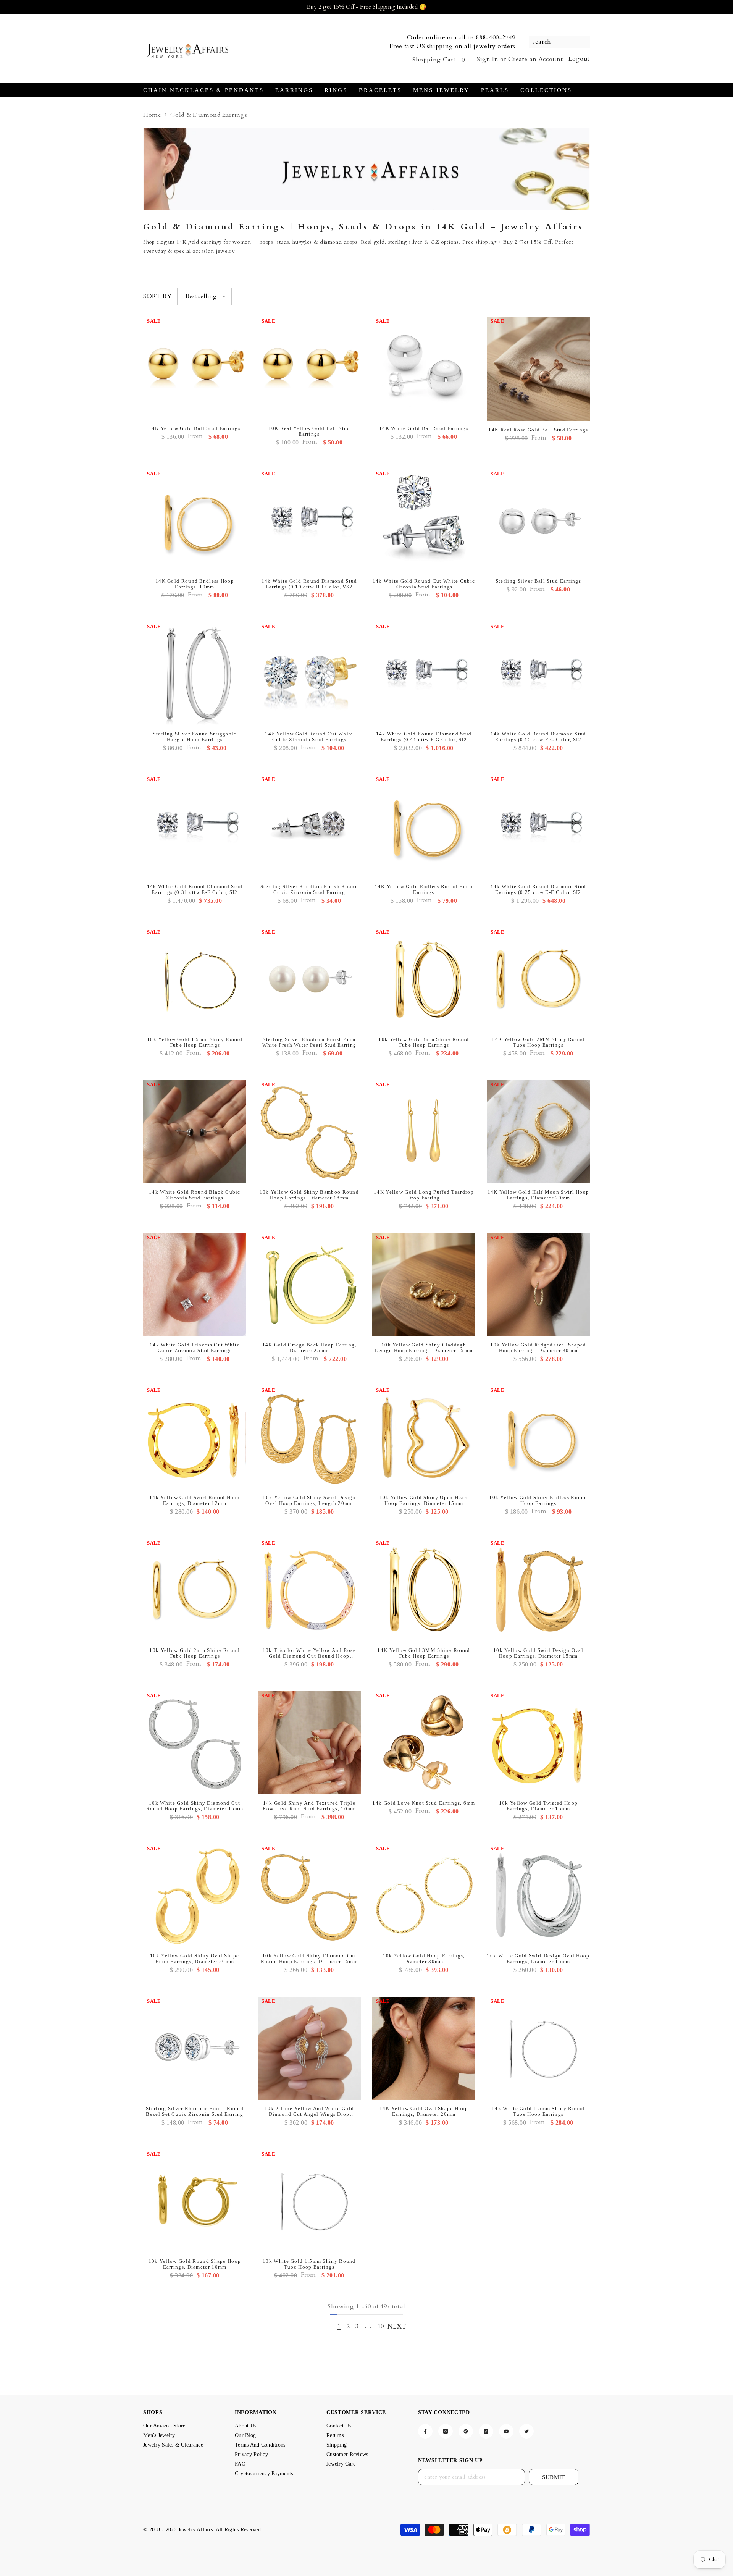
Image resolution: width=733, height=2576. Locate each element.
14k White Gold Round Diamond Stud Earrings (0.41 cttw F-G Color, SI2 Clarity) (424, 737)
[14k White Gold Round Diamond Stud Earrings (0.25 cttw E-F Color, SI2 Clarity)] (538, 826)
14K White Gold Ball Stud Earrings (424, 428)
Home (152, 115)
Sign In (488, 59)
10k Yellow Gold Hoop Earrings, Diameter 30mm (424, 1959)
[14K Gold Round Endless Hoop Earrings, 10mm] (195, 521)
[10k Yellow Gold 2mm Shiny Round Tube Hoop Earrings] (195, 1590)
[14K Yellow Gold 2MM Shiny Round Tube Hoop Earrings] (538, 979)
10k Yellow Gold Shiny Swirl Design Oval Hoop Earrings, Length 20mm (309, 1500)
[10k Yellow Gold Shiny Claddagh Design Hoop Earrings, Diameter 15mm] (424, 1285)
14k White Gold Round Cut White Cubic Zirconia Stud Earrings (424, 584)
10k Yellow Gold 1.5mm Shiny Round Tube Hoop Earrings (195, 1042)
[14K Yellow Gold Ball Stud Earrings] (195, 368)
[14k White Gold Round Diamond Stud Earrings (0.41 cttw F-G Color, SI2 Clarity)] (424, 674)
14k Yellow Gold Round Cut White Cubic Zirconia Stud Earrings (309, 737)
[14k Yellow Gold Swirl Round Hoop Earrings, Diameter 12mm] (195, 1437)
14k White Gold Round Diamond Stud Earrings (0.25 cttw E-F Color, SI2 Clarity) (538, 889)
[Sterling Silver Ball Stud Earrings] (538, 521)
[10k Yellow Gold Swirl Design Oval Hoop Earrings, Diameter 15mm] (538, 1590)
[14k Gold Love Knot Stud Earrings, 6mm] (424, 1743)
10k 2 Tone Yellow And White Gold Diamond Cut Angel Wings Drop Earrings (309, 2111)
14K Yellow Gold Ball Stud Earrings (195, 428)
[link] (366, 169)
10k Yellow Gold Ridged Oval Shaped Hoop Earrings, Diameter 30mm (538, 1348)
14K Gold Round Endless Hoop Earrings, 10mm (195, 584)
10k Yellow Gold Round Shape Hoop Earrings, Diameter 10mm (195, 2264)
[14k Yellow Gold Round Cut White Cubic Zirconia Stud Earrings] (309, 674)
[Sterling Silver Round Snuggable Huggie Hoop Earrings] (195, 674)
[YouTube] (506, 2431)
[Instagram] (446, 2431)
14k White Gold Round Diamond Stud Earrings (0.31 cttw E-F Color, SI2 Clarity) (195, 889)
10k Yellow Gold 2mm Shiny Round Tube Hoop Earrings (195, 1653)
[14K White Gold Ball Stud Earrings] (424, 368)
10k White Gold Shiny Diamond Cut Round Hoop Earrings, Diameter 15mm (195, 1806)
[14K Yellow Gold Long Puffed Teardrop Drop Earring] (424, 1132)
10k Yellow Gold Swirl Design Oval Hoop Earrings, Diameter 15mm (538, 1653)
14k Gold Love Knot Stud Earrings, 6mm (424, 1803)
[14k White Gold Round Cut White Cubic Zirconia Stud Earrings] (424, 521)
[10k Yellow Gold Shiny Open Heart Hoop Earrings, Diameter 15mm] (424, 1437)
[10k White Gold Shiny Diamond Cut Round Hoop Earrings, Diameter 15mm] (195, 1743)
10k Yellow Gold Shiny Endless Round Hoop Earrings (538, 1500)
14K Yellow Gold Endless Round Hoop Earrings (424, 889)
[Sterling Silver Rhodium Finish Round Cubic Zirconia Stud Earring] (309, 826)
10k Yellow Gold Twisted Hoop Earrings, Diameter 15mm (538, 1806)
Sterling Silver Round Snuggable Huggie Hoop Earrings (195, 737)
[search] (559, 42)
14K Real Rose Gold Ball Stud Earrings (538, 430)
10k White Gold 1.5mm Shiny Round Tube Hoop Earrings (309, 2264)
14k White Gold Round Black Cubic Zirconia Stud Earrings (195, 1195)
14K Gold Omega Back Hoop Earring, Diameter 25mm (309, 1348)
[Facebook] (425, 2431)
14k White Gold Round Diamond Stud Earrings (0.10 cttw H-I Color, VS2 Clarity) (309, 584)
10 (381, 2326)
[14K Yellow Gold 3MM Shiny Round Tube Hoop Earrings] (424, 1590)
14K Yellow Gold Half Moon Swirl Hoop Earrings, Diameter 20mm (538, 1195)
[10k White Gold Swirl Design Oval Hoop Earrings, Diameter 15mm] (538, 1896)
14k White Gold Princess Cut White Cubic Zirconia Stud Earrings (195, 1348)
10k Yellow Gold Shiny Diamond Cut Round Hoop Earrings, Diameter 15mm (309, 1959)
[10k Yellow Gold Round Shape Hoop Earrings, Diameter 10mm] (195, 2201)
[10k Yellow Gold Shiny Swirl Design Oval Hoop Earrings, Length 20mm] (309, 1437)
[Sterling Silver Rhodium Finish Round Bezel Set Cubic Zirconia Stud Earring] (195, 2048)
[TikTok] (486, 2431)
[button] (204, 297)
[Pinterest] (466, 2431)
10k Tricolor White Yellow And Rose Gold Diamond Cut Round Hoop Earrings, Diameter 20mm (309, 1653)
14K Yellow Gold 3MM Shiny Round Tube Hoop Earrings (424, 1653)
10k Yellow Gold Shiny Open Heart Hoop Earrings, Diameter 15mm (424, 1500)
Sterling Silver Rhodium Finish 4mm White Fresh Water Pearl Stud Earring (309, 1042)
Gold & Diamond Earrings (209, 115)
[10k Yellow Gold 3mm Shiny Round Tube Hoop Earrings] (424, 979)
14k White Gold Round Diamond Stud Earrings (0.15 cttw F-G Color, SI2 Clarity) (538, 737)
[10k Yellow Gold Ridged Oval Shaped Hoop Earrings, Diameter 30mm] (538, 1285)
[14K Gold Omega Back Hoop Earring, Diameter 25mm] (309, 1285)
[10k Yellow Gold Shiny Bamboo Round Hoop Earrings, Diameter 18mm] (309, 1132)
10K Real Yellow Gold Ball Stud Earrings (309, 431)
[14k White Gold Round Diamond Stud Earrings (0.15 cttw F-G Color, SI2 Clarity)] (538, 674)
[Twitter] (526, 2431)
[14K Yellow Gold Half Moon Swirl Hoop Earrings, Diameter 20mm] (538, 1132)
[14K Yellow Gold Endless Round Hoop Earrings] (424, 826)
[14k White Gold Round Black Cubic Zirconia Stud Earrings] (195, 1132)
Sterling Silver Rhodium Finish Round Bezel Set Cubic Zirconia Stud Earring (195, 2111)
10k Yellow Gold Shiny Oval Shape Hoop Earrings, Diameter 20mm (195, 1959)
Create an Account (535, 59)
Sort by (157, 296)
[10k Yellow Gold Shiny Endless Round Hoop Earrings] (538, 1437)
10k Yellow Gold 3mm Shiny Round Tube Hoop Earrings (424, 1042)
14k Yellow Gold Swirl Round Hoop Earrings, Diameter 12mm (195, 1500)
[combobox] (555, 42)
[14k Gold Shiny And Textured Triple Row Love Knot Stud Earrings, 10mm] (309, 1743)
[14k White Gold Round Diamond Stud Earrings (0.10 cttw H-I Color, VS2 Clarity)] (309, 521)
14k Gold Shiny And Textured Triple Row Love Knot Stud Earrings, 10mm (309, 1806)
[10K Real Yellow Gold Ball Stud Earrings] (309, 368)
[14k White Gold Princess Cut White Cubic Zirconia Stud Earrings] (195, 1285)
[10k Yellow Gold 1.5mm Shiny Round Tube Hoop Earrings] (195, 979)
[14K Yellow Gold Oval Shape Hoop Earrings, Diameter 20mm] (424, 2048)
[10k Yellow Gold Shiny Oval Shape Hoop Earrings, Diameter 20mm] (195, 1896)
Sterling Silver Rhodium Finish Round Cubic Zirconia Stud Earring (309, 889)
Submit (554, 2477)
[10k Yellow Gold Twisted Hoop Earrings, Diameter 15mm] (538, 1743)
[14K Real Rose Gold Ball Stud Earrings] (538, 369)
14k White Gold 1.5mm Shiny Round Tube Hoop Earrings (538, 2111)
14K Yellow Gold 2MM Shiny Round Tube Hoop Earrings (538, 1042)
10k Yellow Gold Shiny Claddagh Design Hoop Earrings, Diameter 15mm (424, 1348)
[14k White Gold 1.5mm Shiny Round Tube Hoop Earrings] (538, 2048)
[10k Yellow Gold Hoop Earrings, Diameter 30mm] (424, 1896)
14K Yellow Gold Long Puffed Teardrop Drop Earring (424, 1195)
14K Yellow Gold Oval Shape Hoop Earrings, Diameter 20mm (424, 2111)
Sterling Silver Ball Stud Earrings (538, 581)
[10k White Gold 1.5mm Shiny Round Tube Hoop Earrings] (309, 2201)
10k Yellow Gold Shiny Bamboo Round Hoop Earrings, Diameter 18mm (309, 1195)
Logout (579, 59)
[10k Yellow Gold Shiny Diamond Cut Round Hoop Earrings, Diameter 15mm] (309, 1896)
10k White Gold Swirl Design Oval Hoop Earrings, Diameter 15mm (538, 1959)
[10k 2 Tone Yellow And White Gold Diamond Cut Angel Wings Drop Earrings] (309, 2048)
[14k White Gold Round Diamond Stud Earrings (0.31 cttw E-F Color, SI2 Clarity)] (195, 826)
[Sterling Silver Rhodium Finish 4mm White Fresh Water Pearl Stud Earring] (309, 979)
